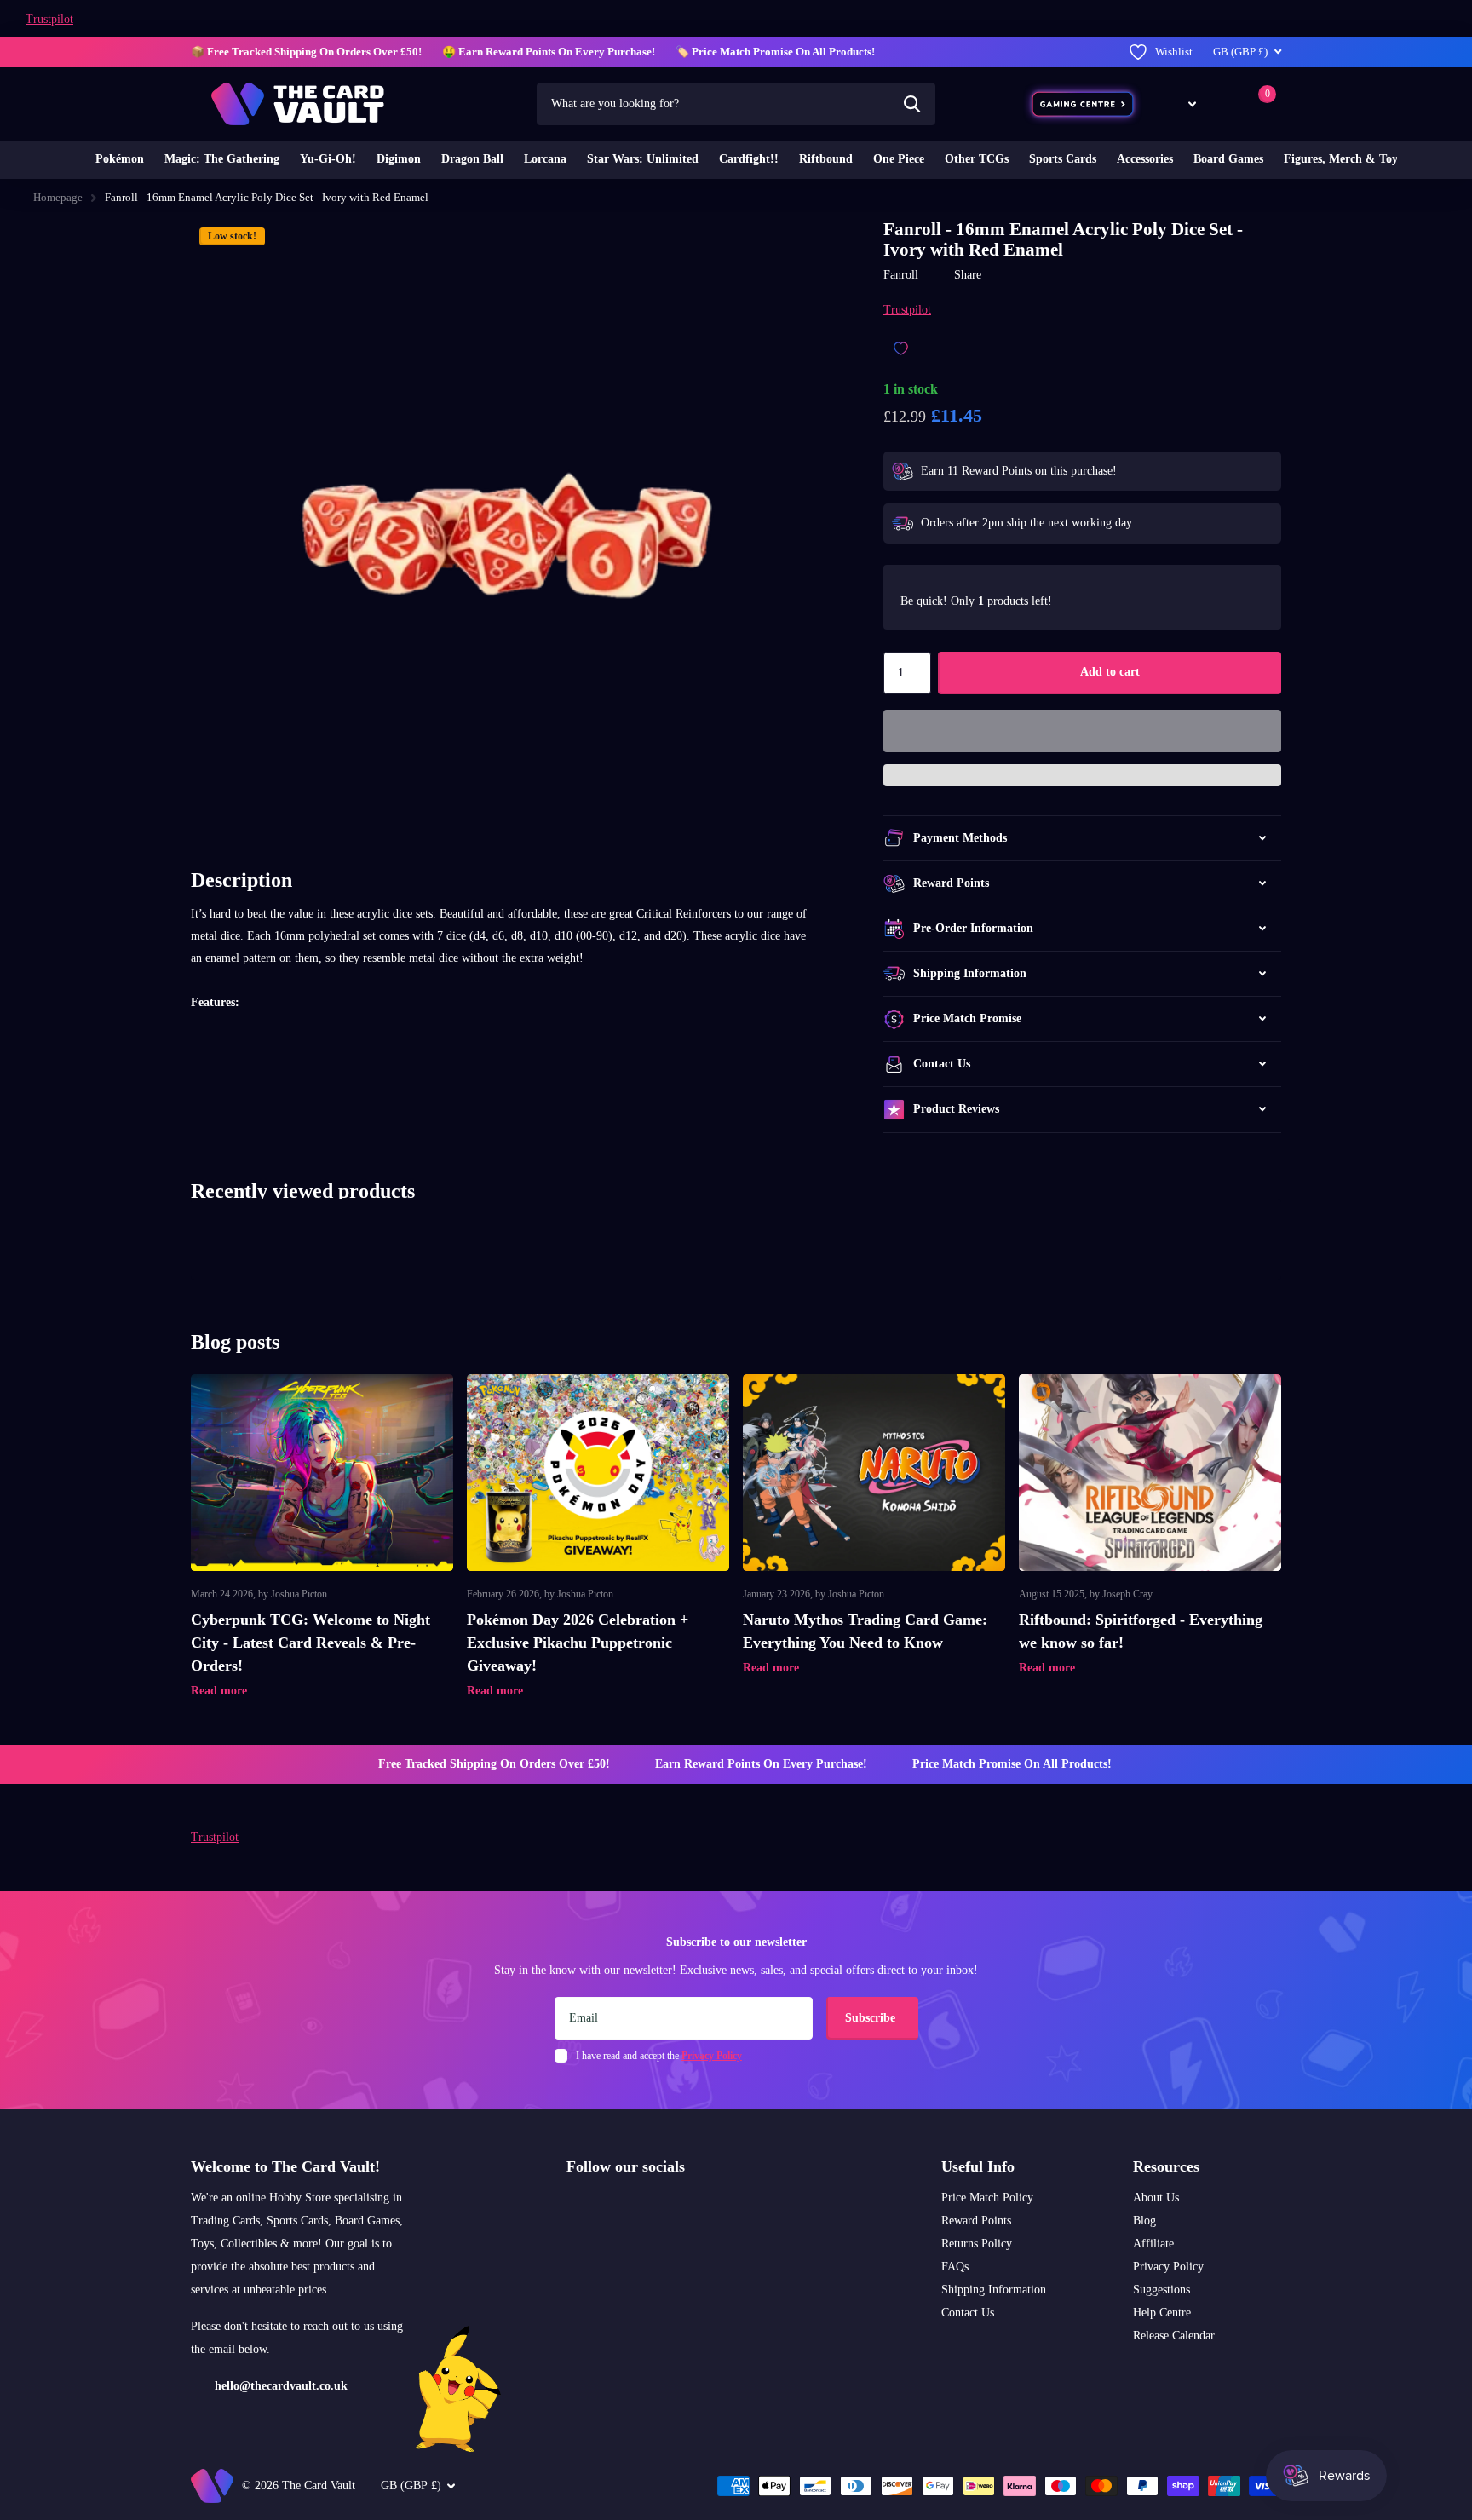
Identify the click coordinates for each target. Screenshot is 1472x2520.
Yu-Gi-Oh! (328, 159)
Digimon (399, 159)
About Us (1156, 2198)
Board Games (1228, 159)
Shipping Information (994, 2290)
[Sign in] (1225, 104)
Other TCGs (977, 159)
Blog (1144, 2221)
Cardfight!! (749, 159)
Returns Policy (977, 2244)
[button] (1082, 731)
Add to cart (1110, 672)
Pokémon (120, 159)
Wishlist (1174, 52)
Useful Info (978, 2166)
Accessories (1145, 159)
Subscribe (872, 2018)
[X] (609, 2207)
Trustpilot (49, 19)
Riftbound (826, 159)
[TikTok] (645, 2207)
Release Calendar (1174, 2336)
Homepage (58, 197)
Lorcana (545, 159)
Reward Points (976, 2221)
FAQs (955, 2267)
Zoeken (912, 104)
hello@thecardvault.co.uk (281, 2386)
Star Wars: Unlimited (643, 159)
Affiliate (1153, 2244)
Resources (1166, 2166)
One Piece (899, 159)
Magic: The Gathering (222, 159)
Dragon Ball (472, 159)
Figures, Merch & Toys (1343, 159)
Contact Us (968, 2313)
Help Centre (1162, 2313)
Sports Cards (1063, 159)
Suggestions (1161, 2290)
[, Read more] (1180, 104)
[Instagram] (572, 2207)
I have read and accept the (659, 2056)
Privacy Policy (1168, 2267)
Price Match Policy (987, 2198)
